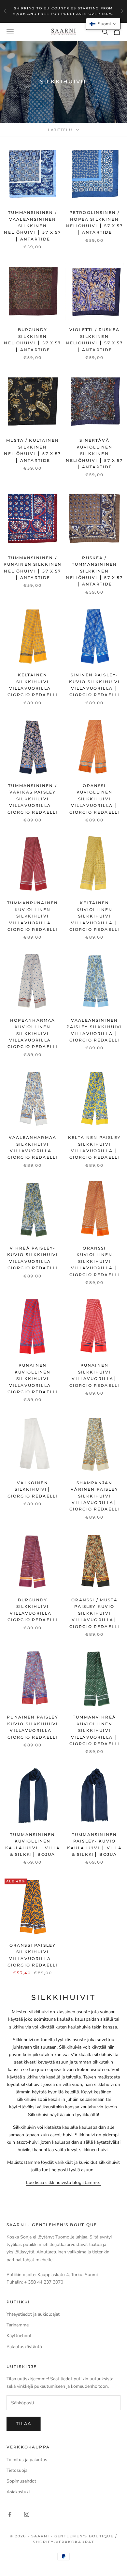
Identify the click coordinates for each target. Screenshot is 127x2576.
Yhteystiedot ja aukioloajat (33, 2314)
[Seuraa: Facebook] (10, 2514)
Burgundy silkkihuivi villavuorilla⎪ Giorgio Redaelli (33, 1610)
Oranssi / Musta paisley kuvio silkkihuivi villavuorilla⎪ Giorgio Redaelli (95, 1613)
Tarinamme (18, 2325)
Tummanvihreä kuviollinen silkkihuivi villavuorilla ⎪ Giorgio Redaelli (95, 1730)
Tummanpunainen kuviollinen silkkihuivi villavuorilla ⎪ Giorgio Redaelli (33, 916)
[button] (103, 24)
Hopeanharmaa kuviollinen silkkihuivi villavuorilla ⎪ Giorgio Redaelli (33, 1034)
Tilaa (24, 2424)
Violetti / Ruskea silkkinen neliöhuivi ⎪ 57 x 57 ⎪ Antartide (94, 339)
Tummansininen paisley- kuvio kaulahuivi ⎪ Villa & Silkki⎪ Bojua (95, 1844)
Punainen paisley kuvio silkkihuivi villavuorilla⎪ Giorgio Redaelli (33, 1727)
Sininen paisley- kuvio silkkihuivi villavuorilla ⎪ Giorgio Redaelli (95, 685)
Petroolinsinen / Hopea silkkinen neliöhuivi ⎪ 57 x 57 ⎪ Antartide (94, 222)
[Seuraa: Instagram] (27, 2514)
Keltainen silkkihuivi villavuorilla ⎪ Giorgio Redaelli (33, 685)
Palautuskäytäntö (24, 2347)
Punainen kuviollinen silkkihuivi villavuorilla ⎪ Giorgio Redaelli (33, 1379)
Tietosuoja (17, 2470)
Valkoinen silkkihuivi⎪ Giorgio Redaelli (33, 1489)
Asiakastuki (18, 2492)
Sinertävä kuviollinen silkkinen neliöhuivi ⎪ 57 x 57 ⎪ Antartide (94, 454)
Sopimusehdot (21, 2481)
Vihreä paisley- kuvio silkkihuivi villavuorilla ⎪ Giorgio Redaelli (33, 1258)
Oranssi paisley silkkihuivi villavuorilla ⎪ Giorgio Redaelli (33, 1955)
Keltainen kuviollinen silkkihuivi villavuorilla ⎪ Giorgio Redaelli (95, 916)
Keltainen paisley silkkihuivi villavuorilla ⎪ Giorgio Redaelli (94, 1147)
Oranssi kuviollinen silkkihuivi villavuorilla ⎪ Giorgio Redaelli (95, 799)
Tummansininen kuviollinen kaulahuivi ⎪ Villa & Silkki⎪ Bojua (33, 1844)
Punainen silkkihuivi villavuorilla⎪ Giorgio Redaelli (95, 1375)
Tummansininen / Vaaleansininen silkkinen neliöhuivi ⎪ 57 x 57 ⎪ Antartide (32, 226)
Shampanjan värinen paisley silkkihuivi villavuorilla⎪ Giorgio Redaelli (95, 1496)
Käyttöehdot (19, 2336)
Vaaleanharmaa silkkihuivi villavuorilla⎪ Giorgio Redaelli (33, 1147)
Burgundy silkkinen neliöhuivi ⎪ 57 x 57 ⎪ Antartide (32, 339)
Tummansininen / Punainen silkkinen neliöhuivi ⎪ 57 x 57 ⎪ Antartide (33, 568)
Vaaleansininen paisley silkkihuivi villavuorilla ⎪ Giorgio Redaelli (94, 1030)
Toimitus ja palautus (27, 2460)
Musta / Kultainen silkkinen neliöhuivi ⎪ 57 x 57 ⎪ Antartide (32, 450)
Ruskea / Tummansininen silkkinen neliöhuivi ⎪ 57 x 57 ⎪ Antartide (94, 571)
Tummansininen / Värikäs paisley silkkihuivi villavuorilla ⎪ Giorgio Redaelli (33, 799)
